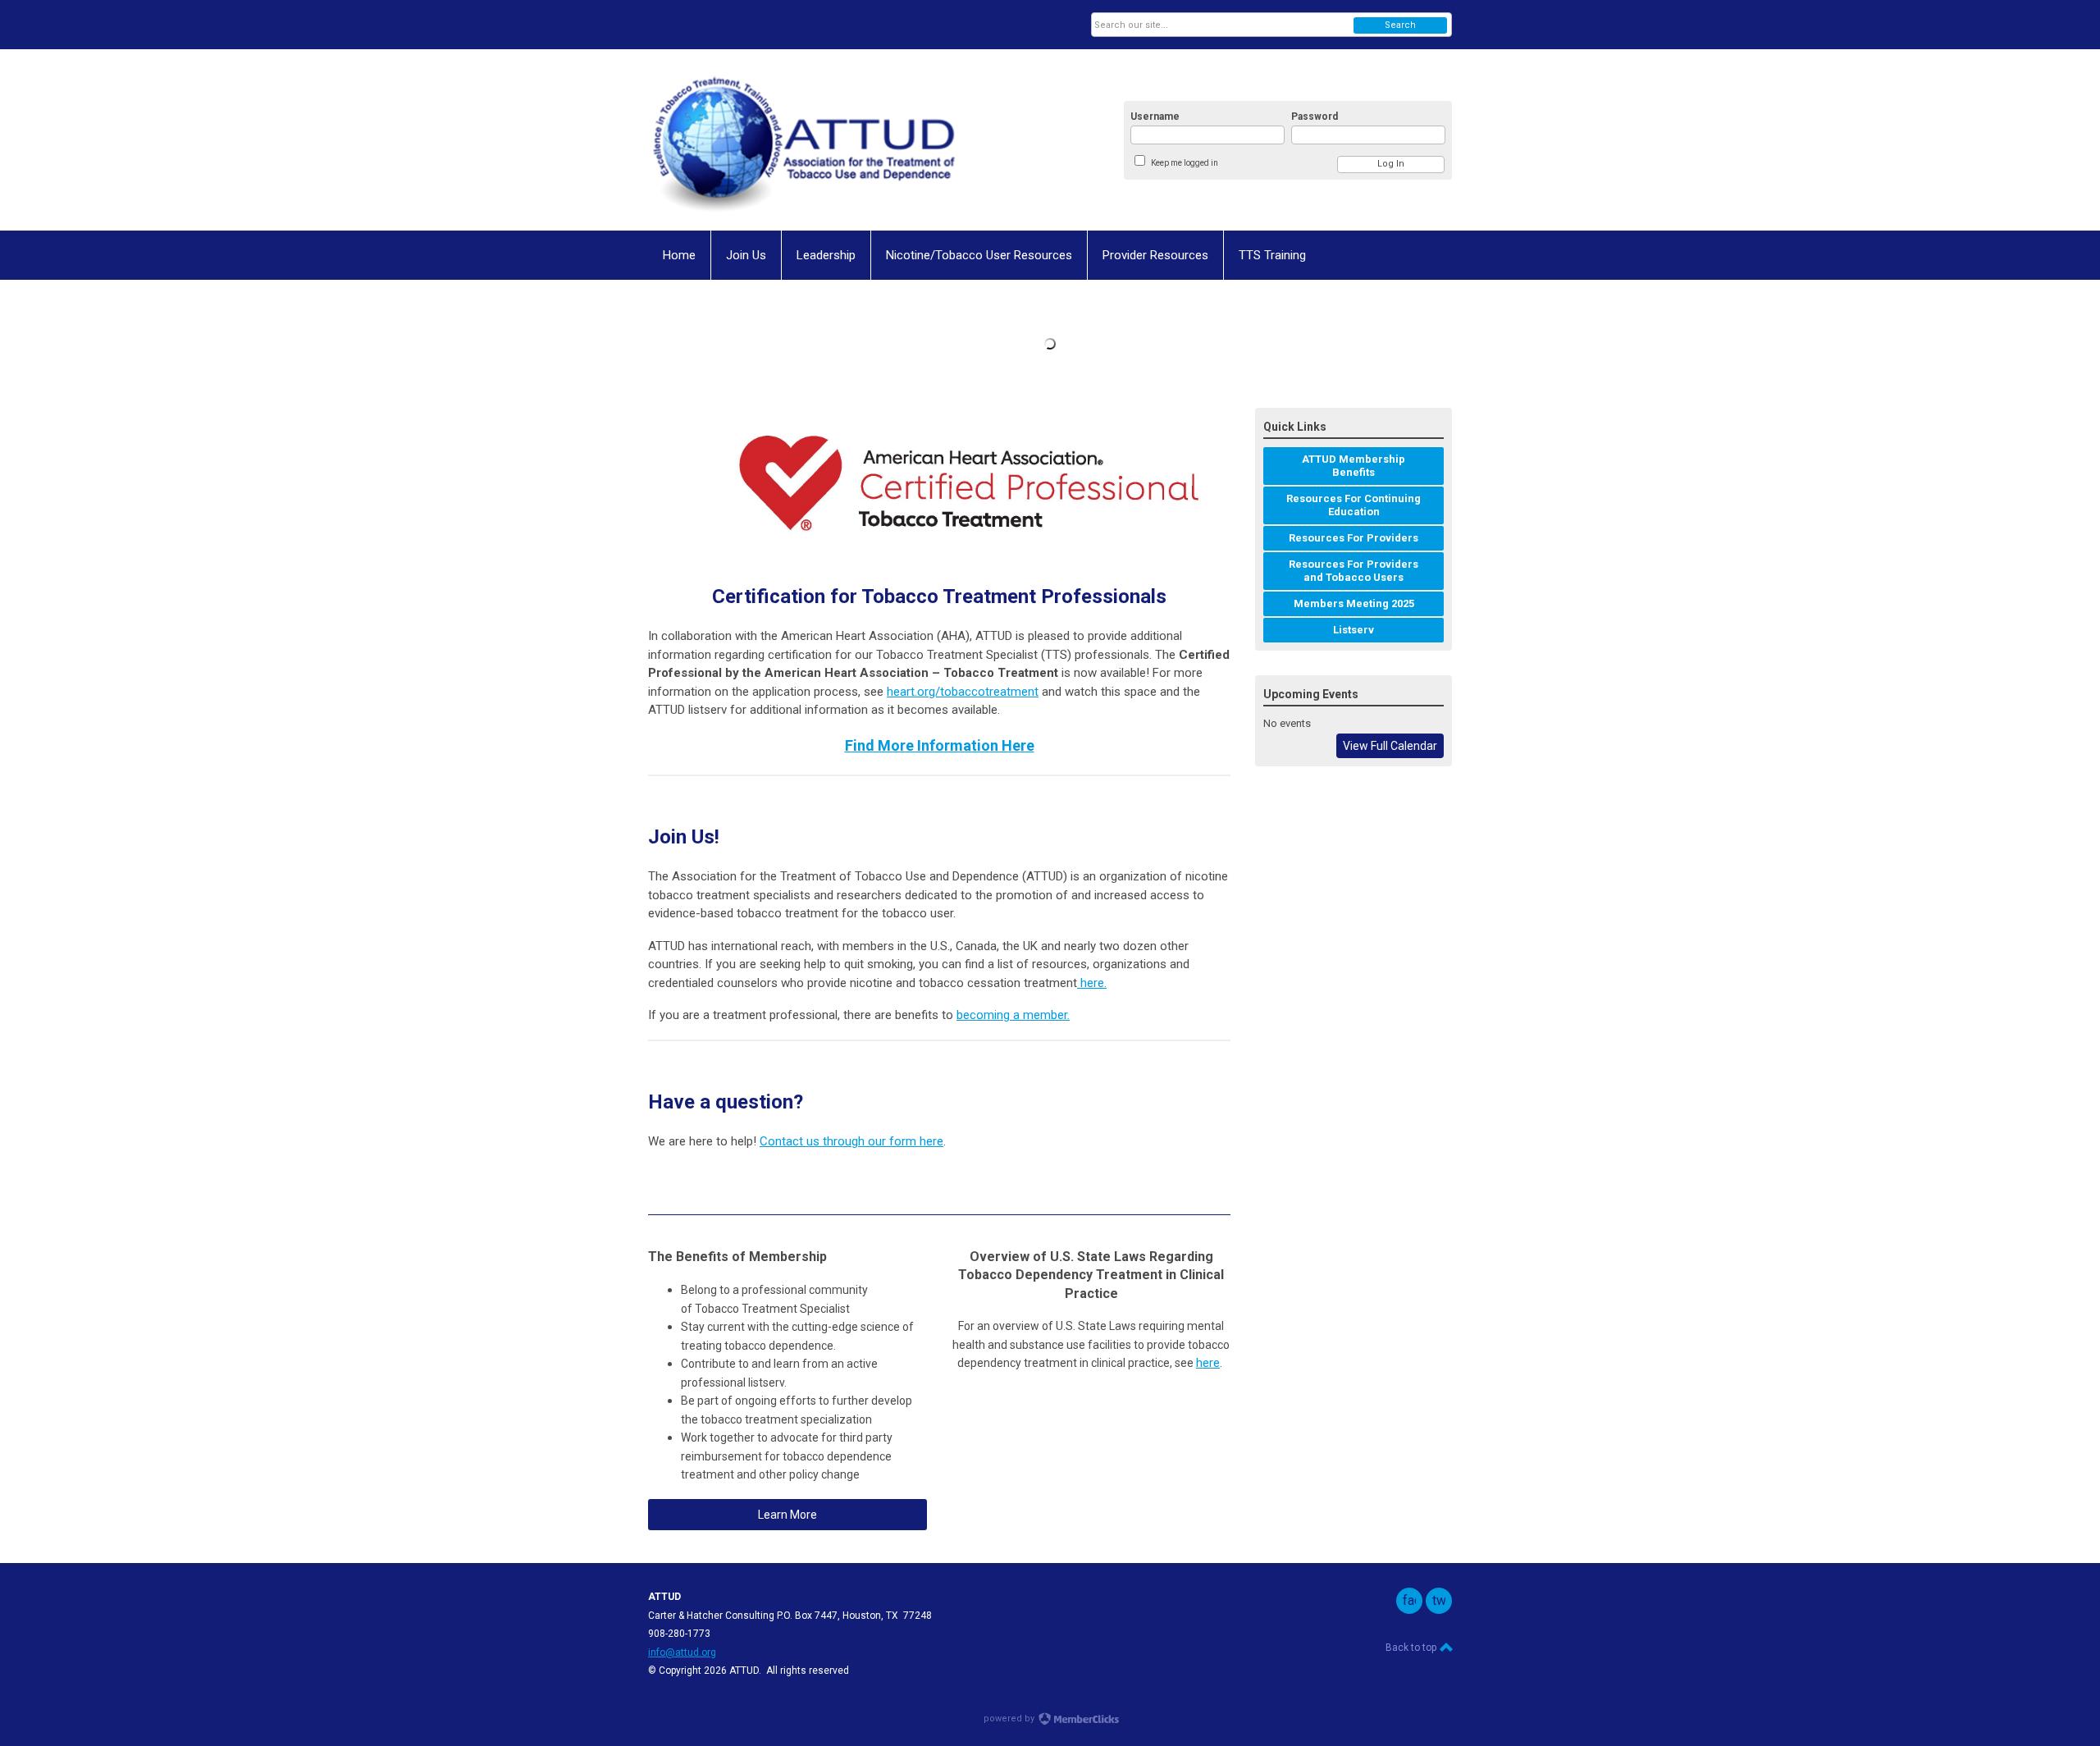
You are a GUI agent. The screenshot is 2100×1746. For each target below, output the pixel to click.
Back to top (1412, 1648)
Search (1400, 25)
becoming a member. (1013, 1015)
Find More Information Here (940, 745)
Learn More (787, 1515)
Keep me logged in (1185, 163)
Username (1155, 117)
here (1091, 983)
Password (1315, 117)
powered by (1010, 1719)
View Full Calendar (1390, 746)
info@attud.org (682, 1652)
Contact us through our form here (851, 1141)
